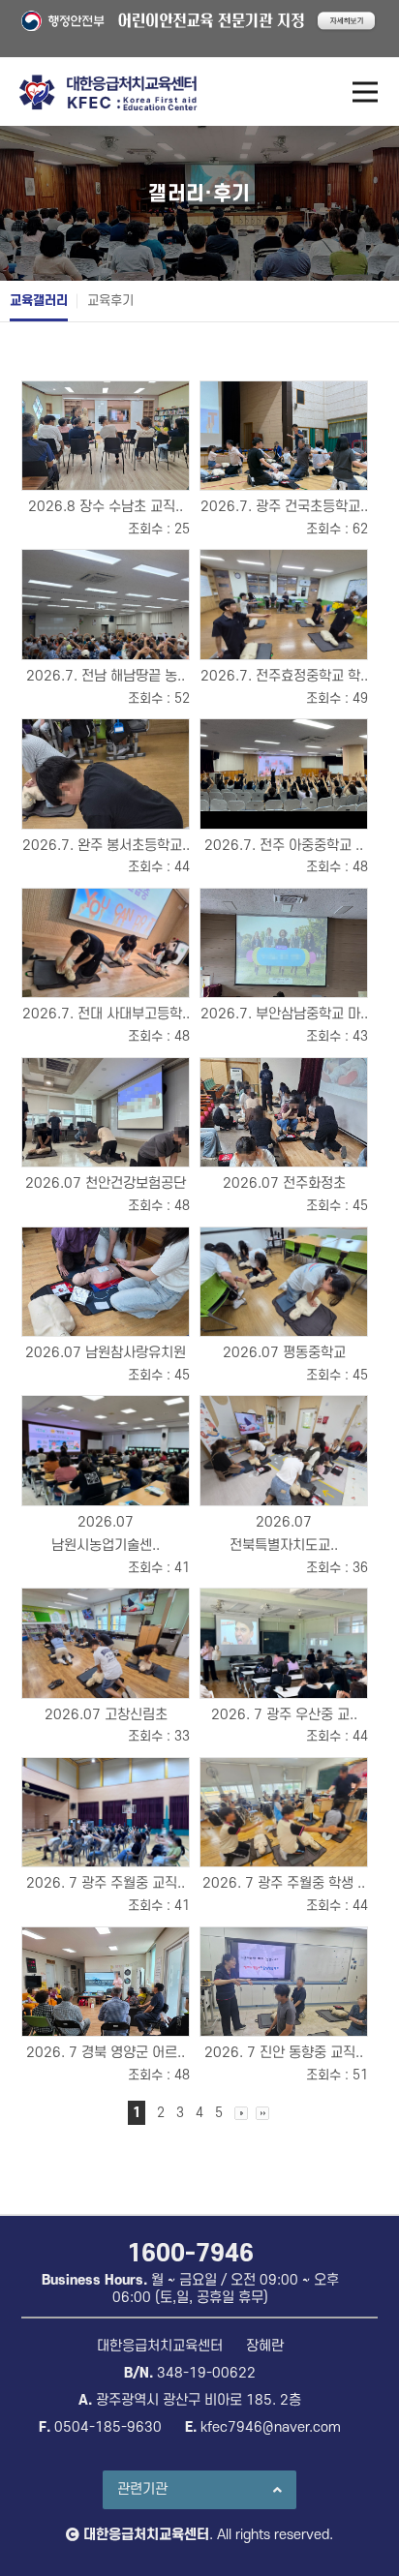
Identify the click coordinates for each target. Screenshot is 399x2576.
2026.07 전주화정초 (284, 1183)
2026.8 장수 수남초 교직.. (106, 507)
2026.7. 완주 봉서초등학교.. (106, 846)
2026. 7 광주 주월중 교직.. (106, 1883)
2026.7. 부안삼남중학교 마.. (284, 1014)
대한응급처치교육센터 (146, 2535)
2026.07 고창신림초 (106, 1715)
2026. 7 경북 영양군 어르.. (106, 2053)
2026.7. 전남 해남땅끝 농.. (106, 676)
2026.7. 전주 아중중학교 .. (284, 846)
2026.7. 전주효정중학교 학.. (284, 676)
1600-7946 (190, 2254)
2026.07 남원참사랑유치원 (106, 1353)
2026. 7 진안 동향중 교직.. (284, 2053)
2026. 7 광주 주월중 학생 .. (284, 1883)
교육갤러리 (39, 301)
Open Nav (365, 92)
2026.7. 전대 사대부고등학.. (106, 1014)
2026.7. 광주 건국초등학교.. (284, 507)
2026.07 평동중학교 (284, 1353)
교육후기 (110, 301)
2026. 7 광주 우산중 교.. (284, 1715)
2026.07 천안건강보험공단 (106, 1183)
